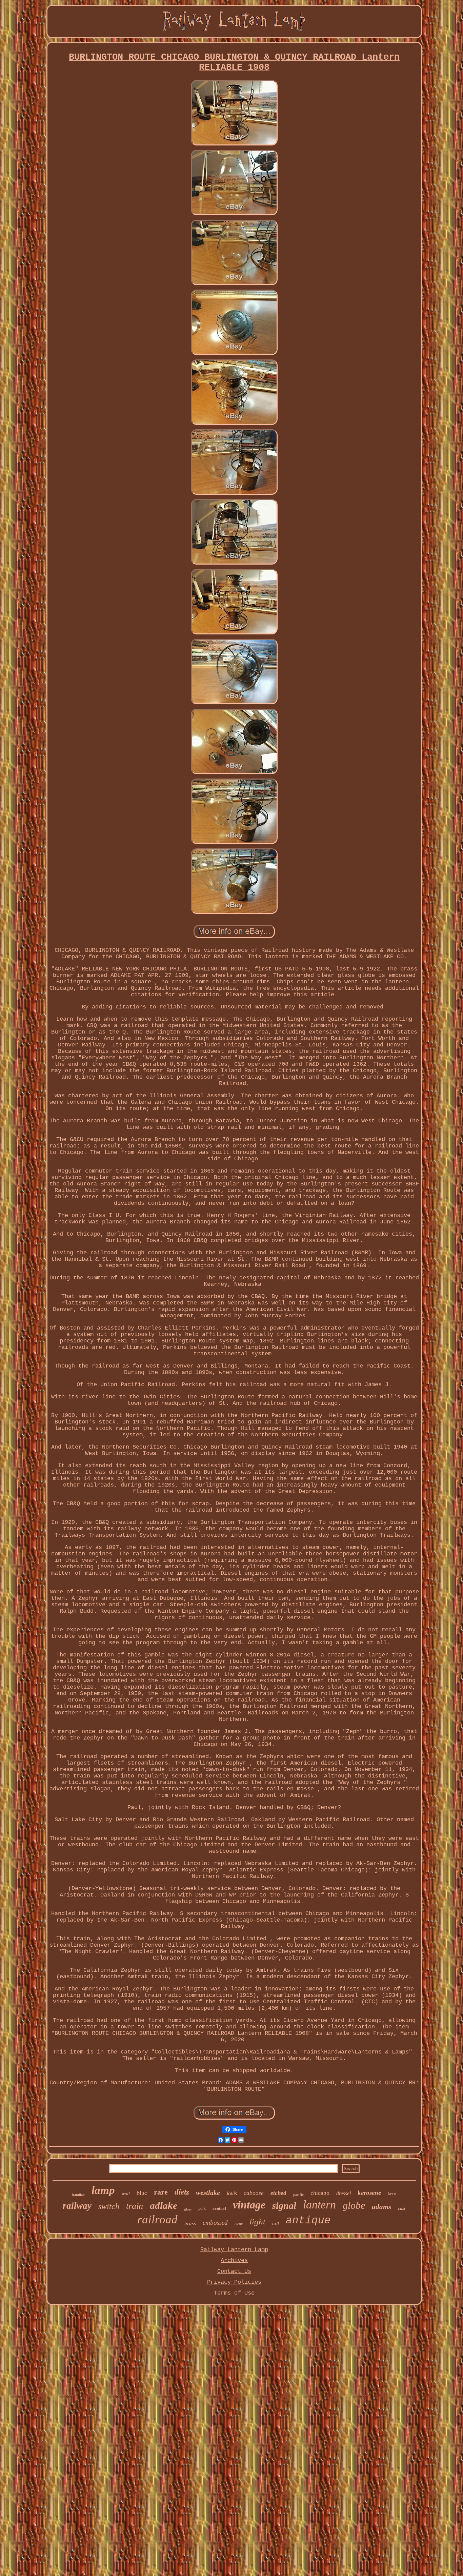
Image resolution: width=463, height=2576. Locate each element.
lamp (103, 2190)
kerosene (369, 2193)
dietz (182, 2192)
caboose (254, 2193)
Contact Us (234, 2271)
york (202, 2208)
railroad (157, 2219)
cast (402, 2208)
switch (109, 2206)
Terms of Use (234, 2293)
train (135, 2206)
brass (190, 2223)
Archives (234, 2260)
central (219, 2208)
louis (232, 2193)
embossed (215, 2223)
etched (278, 2193)
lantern (319, 2205)
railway (77, 2206)
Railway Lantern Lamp (234, 2250)
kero (392, 2194)
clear (239, 2224)
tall (276, 2223)
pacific (298, 2195)
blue (142, 2192)
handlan (78, 2195)
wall (126, 2194)
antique (308, 2220)
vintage (249, 2205)
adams (381, 2207)
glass (188, 2209)
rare (161, 2192)
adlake (164, 2205)
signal (284, 2206)
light (257, 2221)
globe (354, 2205)
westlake (208, 2192)
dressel (344, 2193)
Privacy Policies (234, 2282)
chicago (320, 2193)
